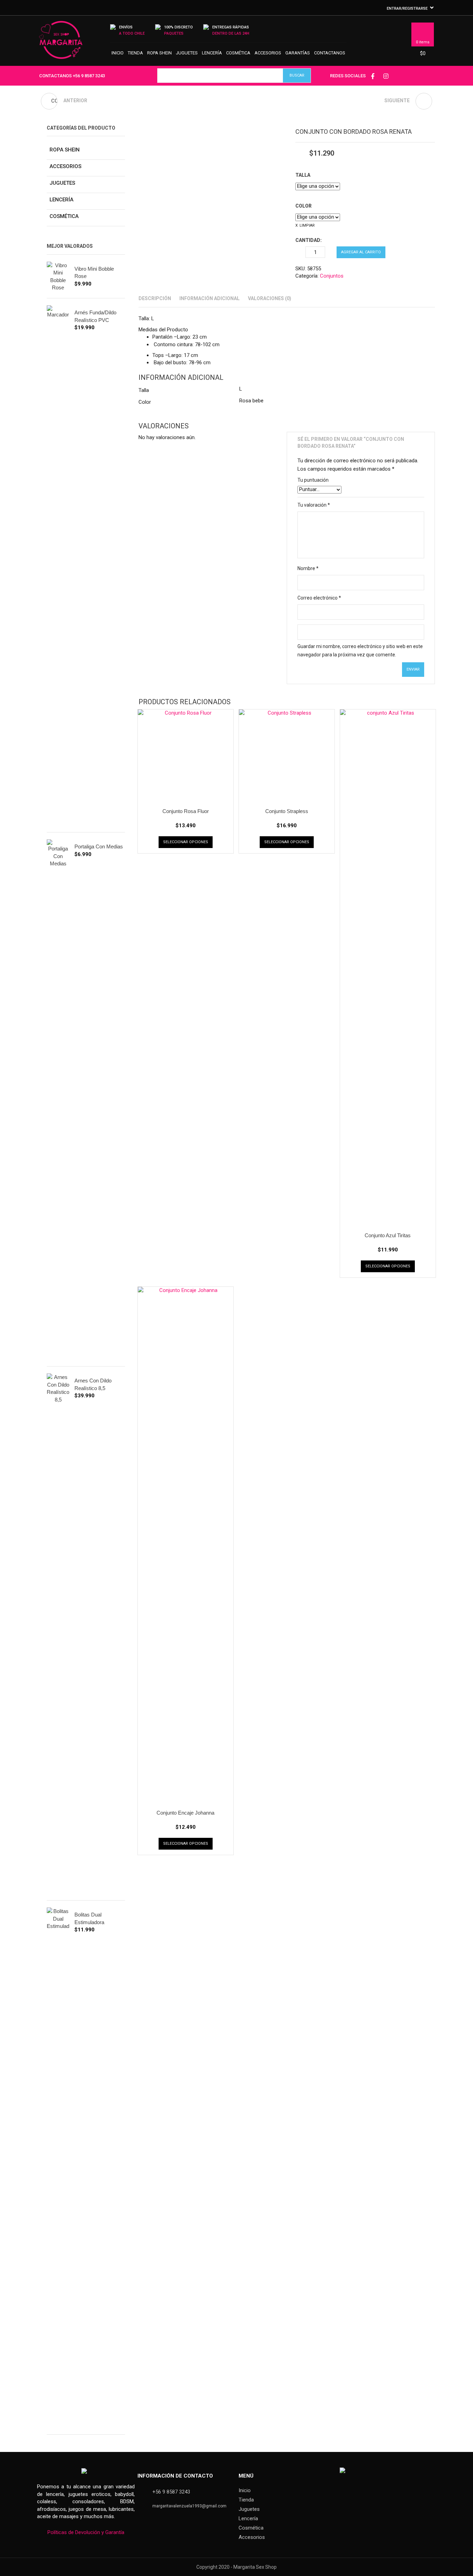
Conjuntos (332, 276)
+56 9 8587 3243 (89, 76)
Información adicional (209, 298)
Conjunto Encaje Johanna (185, 1813)
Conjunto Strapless (287, 811)
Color (304, 206)
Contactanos (330, 53)
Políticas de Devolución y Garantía (86, 2532)
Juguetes (187, 53)
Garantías (298, 53)
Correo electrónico (319, 598)
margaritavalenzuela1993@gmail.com (189, 2506)
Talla (303, 175)
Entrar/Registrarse (407, 8)
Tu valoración (314, 505)
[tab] (155, 298)
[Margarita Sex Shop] (61, 43)
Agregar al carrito (361, 252)
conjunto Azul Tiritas (388, 1235)
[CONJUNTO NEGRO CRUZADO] (424, 101)
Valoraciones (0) (270, 298)
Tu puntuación (313, 480)
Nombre (308, 568)
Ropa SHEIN (159, 53)
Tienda (135, 53)
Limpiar (307, 225)
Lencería (212, 53)
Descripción (155, 298)
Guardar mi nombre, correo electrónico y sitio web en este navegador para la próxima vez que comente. (360, 650)
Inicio (118, 53)
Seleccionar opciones (186, 842)
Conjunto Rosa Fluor (186, 811)
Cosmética (238, 53)
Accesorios (268, 53)
